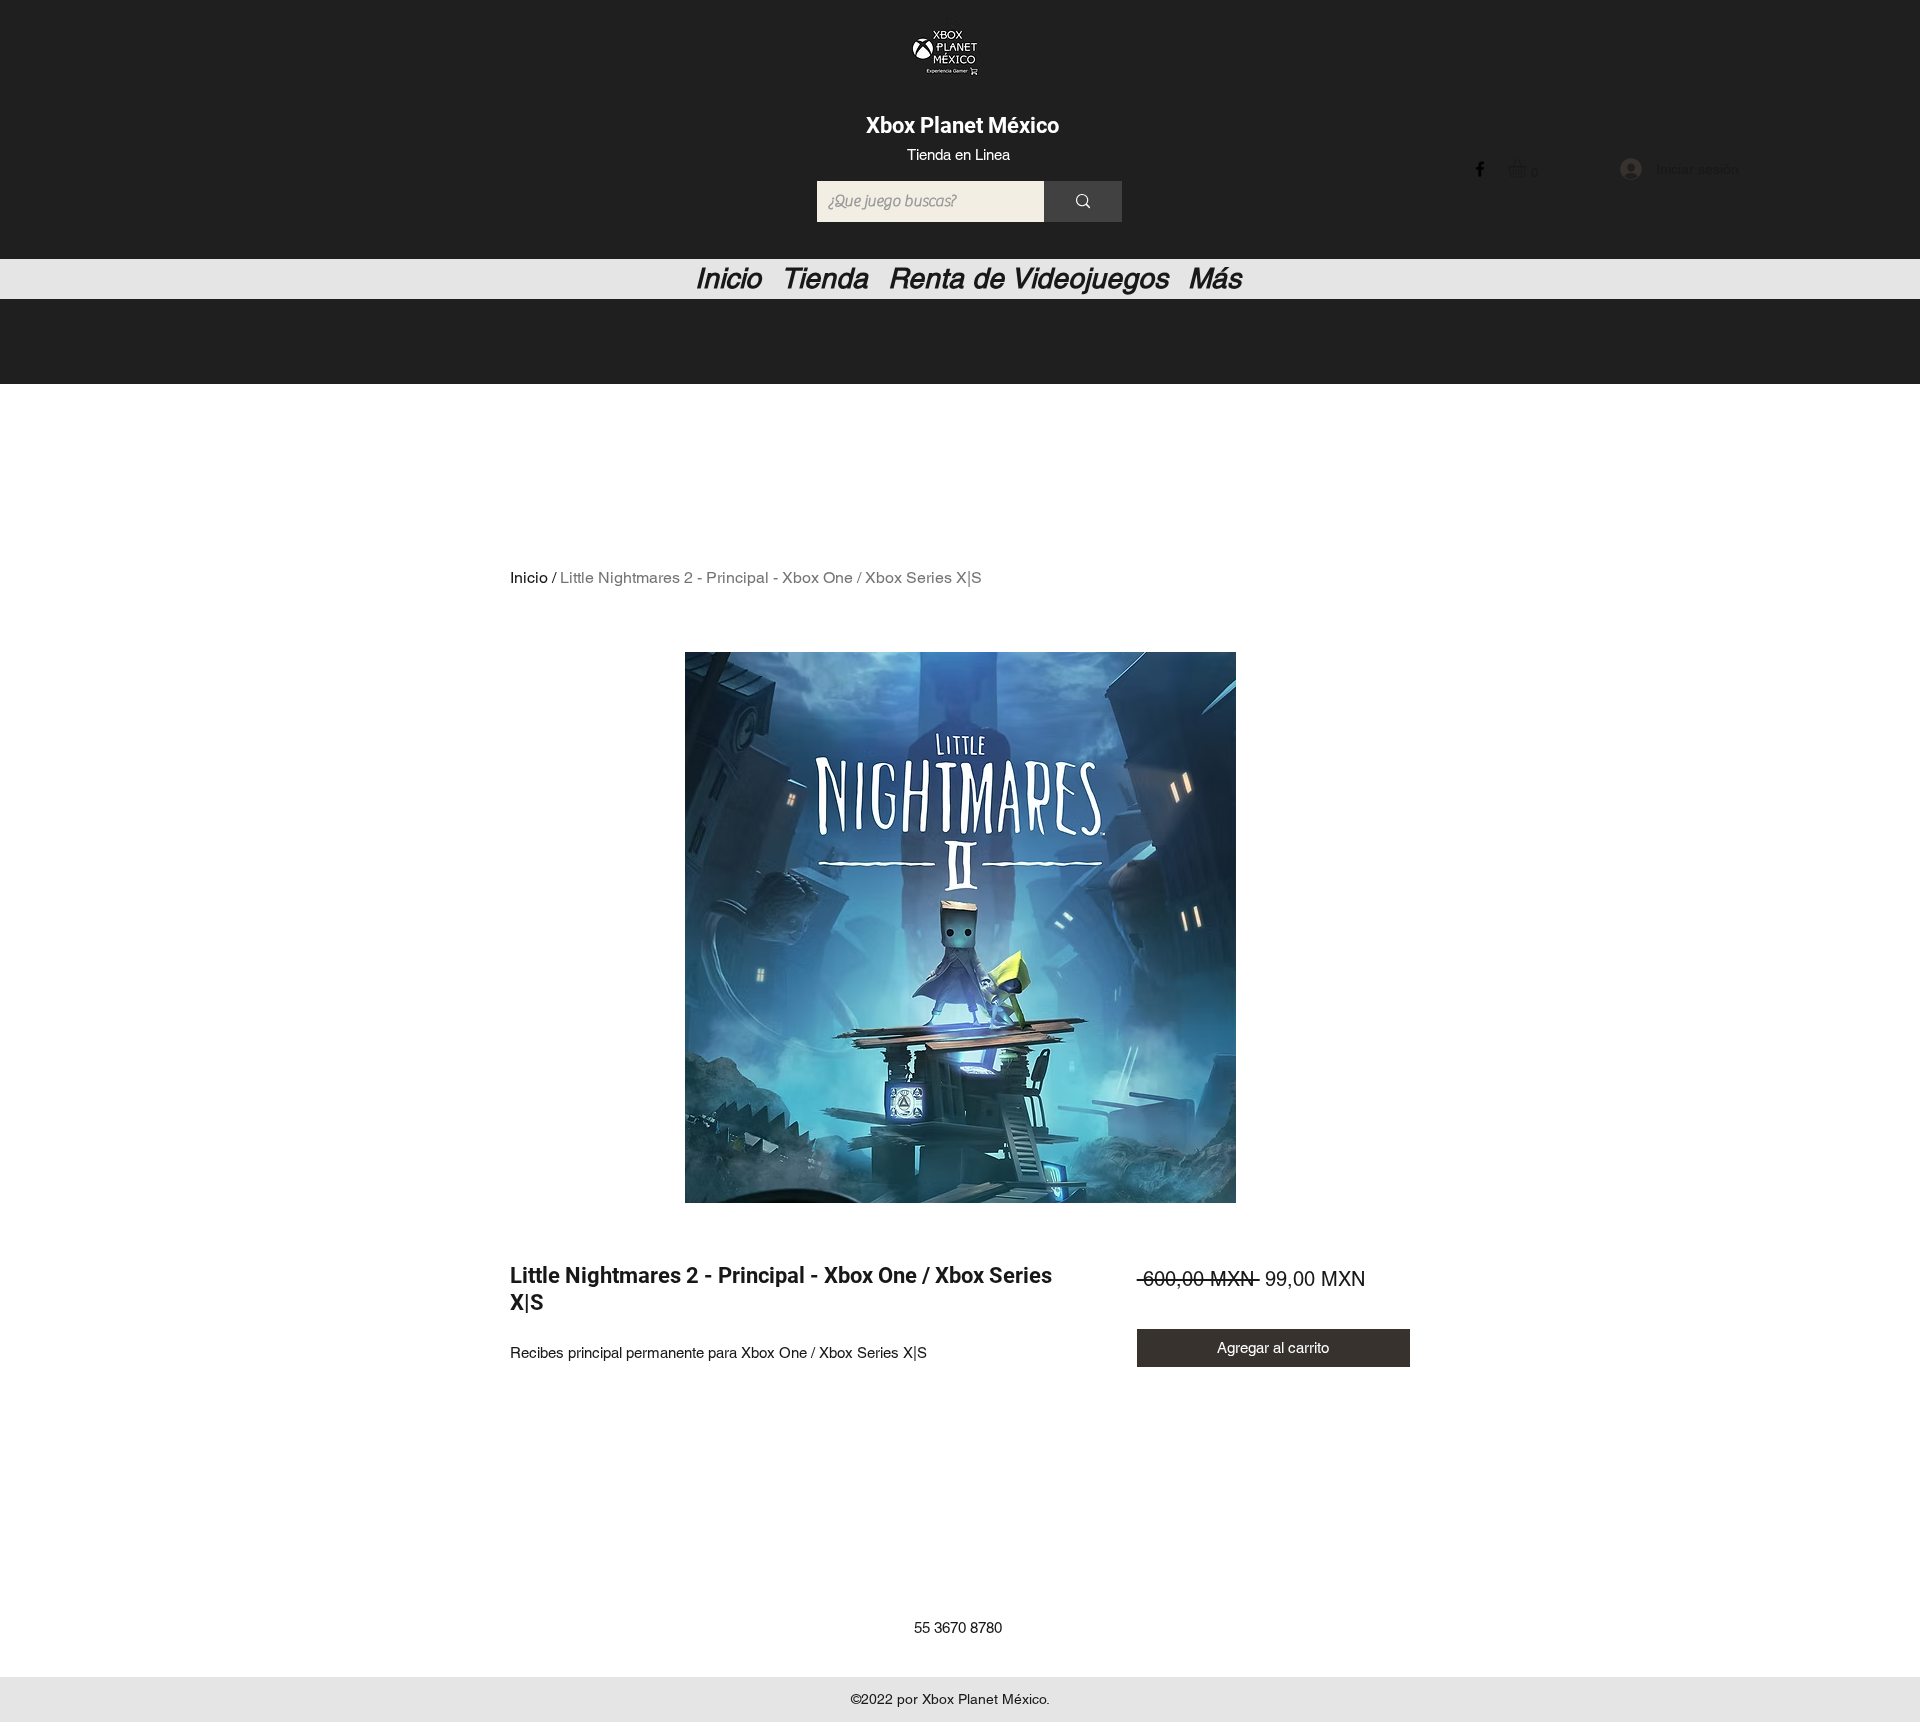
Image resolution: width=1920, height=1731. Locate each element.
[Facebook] (1480, 169)
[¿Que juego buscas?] (1083, 201)
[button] (1528, 168)
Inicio (529, 577)
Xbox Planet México (962, 125)
